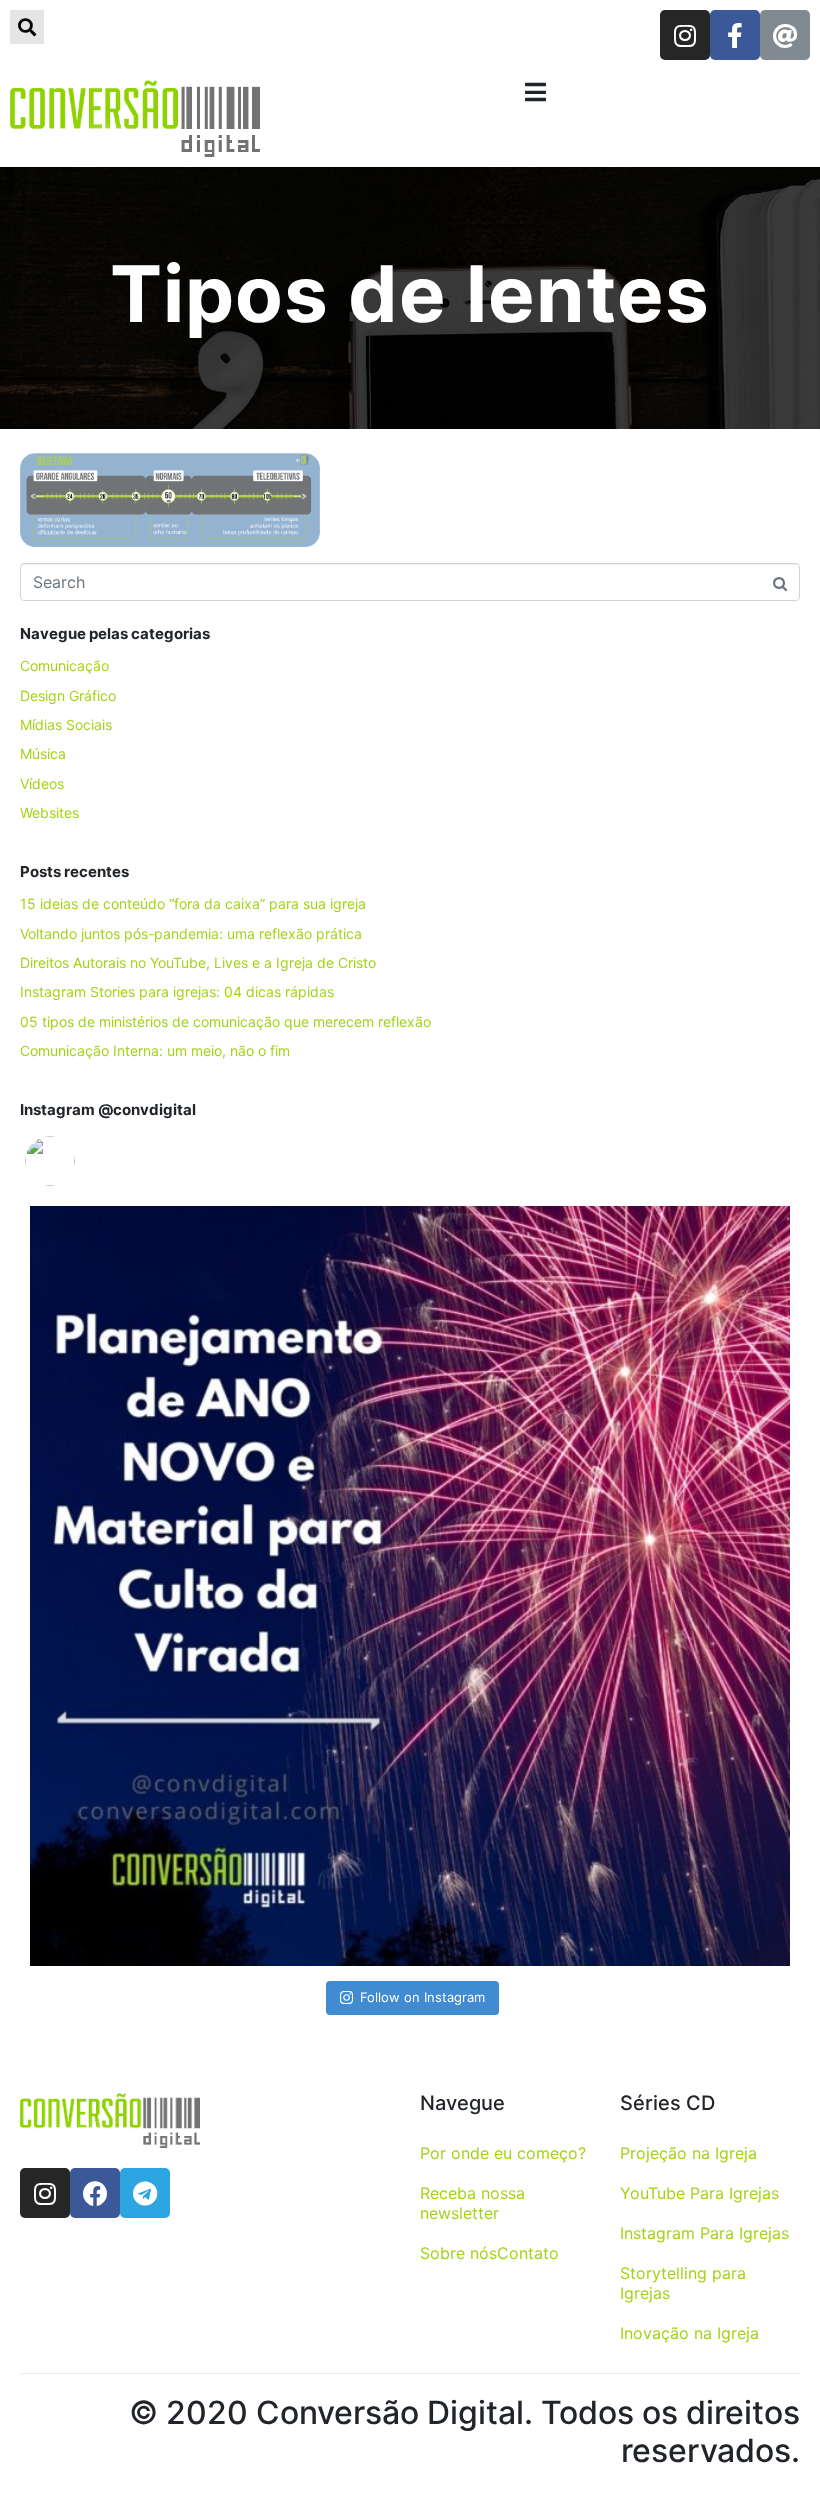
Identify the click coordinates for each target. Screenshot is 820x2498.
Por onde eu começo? (503, 2153)
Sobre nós (458, 2253)
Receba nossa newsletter (472, 2203)
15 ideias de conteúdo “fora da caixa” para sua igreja (193, 903)
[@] (80, 1161)
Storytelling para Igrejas (683, 2283)
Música (43, 753)
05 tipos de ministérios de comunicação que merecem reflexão (225, 1021)
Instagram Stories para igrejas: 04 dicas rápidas (177, 991)
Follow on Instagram (422, 1997)
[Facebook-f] (735, 35)
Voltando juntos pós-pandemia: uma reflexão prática (191, 933)
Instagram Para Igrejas (704, 2233)
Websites (49, 812)
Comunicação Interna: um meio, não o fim (155, 1050)
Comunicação (64, 665)
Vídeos (42, 783)
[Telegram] (145, 2193)
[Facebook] (95, 2193)
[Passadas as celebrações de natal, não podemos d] (410, 1586)
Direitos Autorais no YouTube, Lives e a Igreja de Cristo (198, 962)
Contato (528, 2253)
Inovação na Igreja (689, 2333)
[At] (785, 35)
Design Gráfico (68, 695)
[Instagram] (685, 35)
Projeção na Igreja (688, 2153)
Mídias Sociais (66, 724)
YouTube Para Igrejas (699, 2193)
